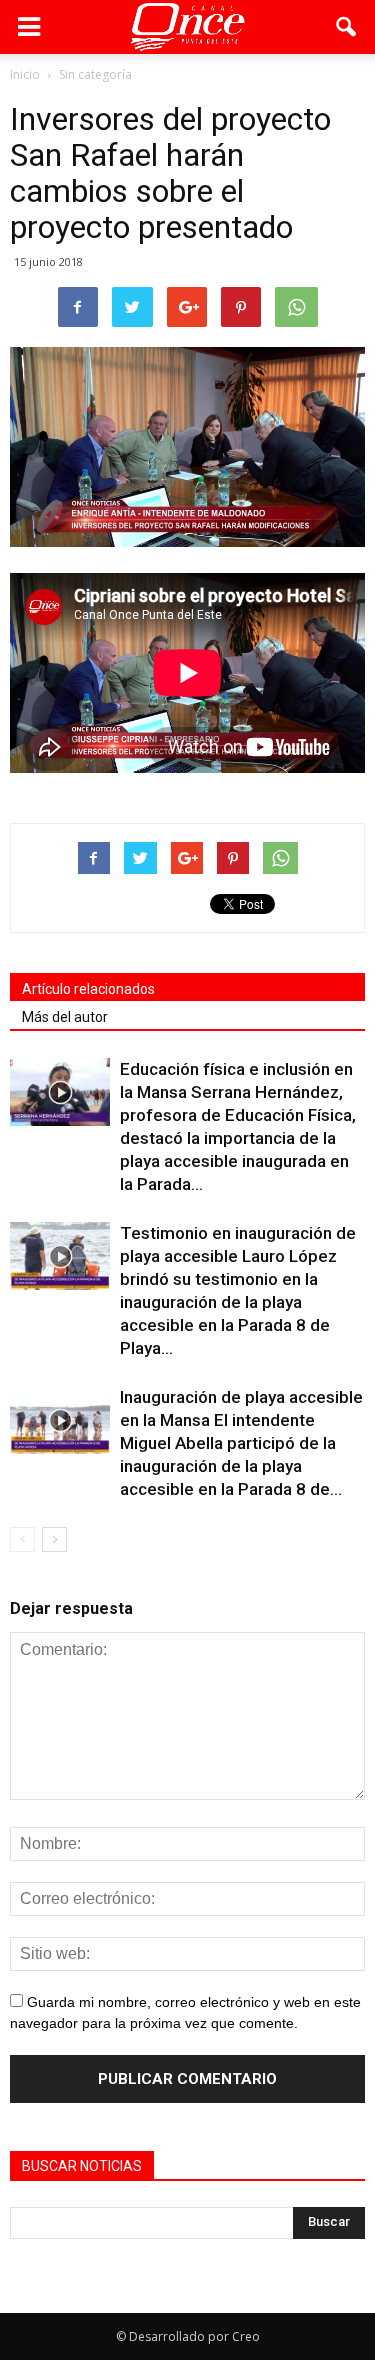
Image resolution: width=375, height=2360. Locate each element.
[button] (347, 27)
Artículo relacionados (88, 989)
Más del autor (65, 1017)
